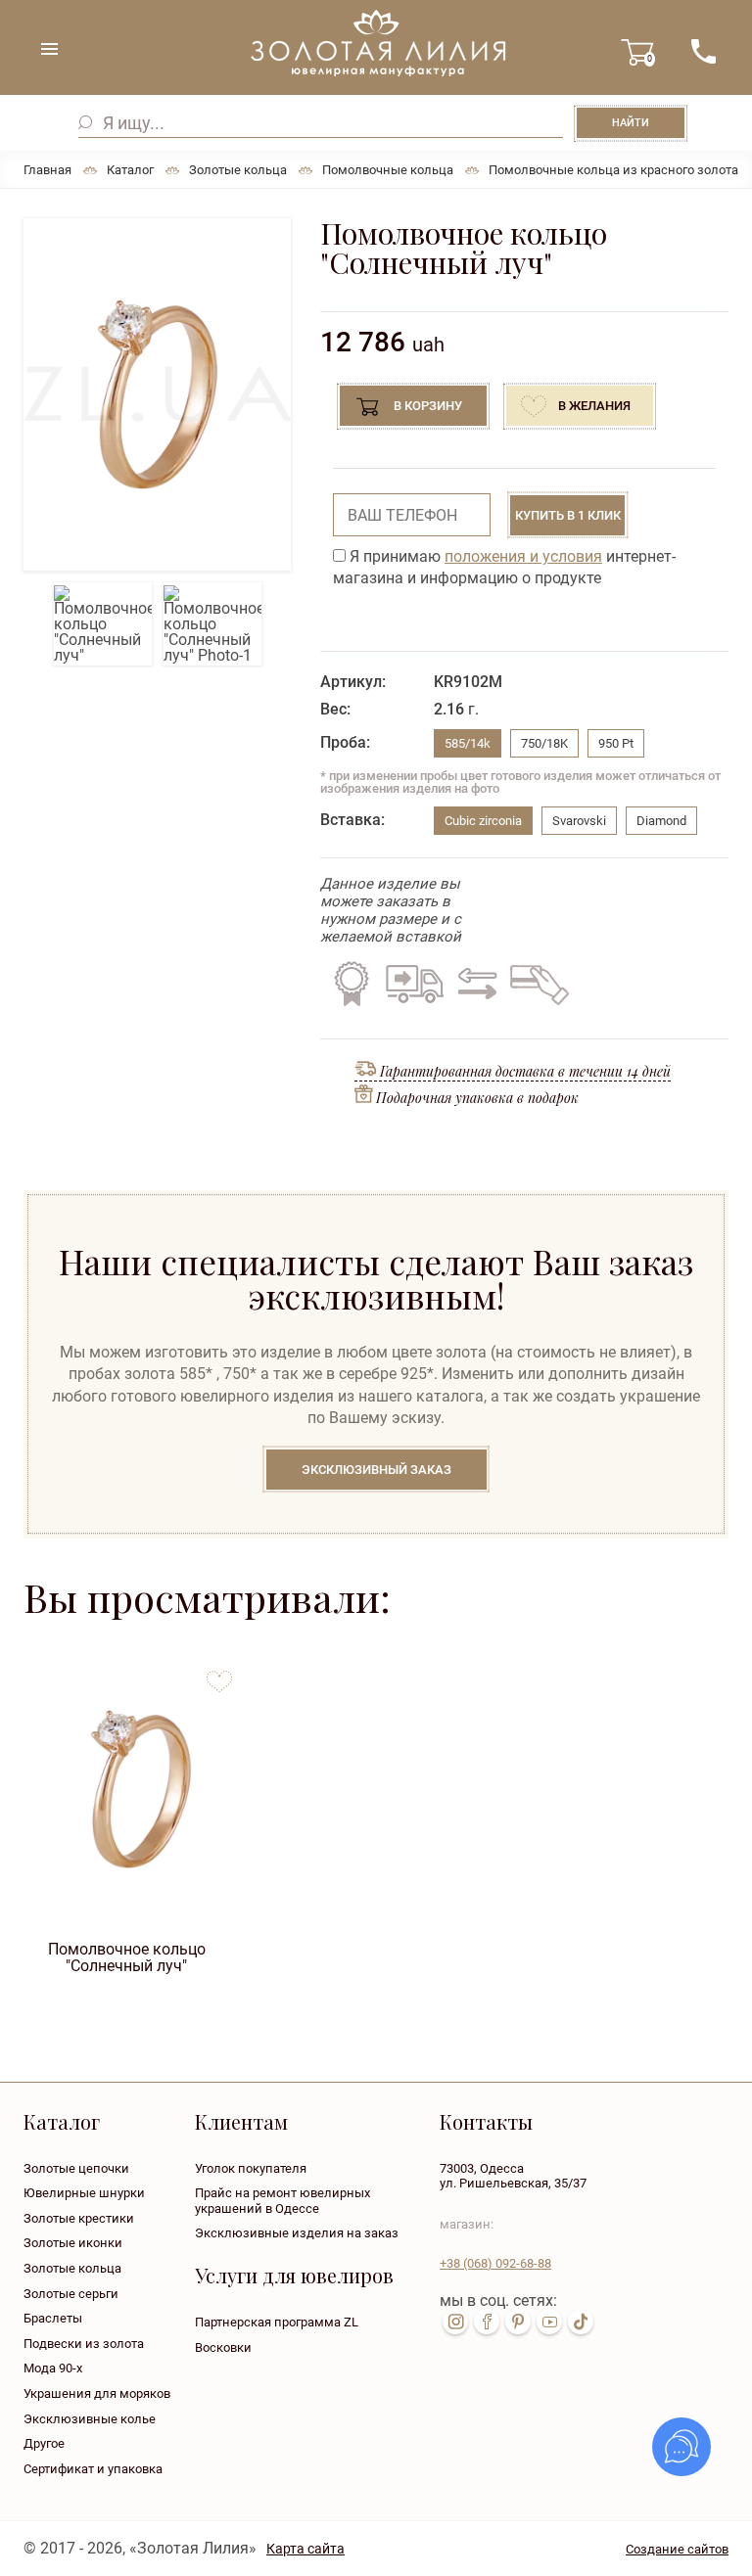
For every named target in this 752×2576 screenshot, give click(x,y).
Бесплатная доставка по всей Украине (414, 984)
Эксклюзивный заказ (376, 1470)
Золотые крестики (79, 2218)
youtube (549, 2322)
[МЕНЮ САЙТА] (49, 49)
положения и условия (523, 556)
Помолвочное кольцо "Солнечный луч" (127, 1957)
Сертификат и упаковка (93, 2469)
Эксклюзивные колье (90, 2419)
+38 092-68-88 (495, 2263)
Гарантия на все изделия (352, 984)
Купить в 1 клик (568, 515)
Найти (631, 123)
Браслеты (53, 2318)
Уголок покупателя (251, 2168)
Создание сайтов (677, 2549)
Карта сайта (305, 2549)
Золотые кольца (72, 2268)
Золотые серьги (71, 2294)
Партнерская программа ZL (277, 2322)
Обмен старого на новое (474, 984)
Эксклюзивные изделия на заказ (297, 2233)
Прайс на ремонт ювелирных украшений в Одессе (282, 2201)
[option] (157, 394)
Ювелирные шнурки (84, 2193)
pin (518, 2322)
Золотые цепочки (76, 2168)
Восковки (223, 2347)
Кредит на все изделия (539, 984)
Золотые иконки (73, 2243)
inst (455, 2322)
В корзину (428, 406)
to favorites (219, 1674)
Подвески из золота (84, 2344)
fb (487, 2322)
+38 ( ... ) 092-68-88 (703, 51)
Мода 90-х (53, 2368)
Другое (44, 2443)
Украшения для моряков (97, 2393)
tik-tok (581, 2322)
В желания (594, 406)
